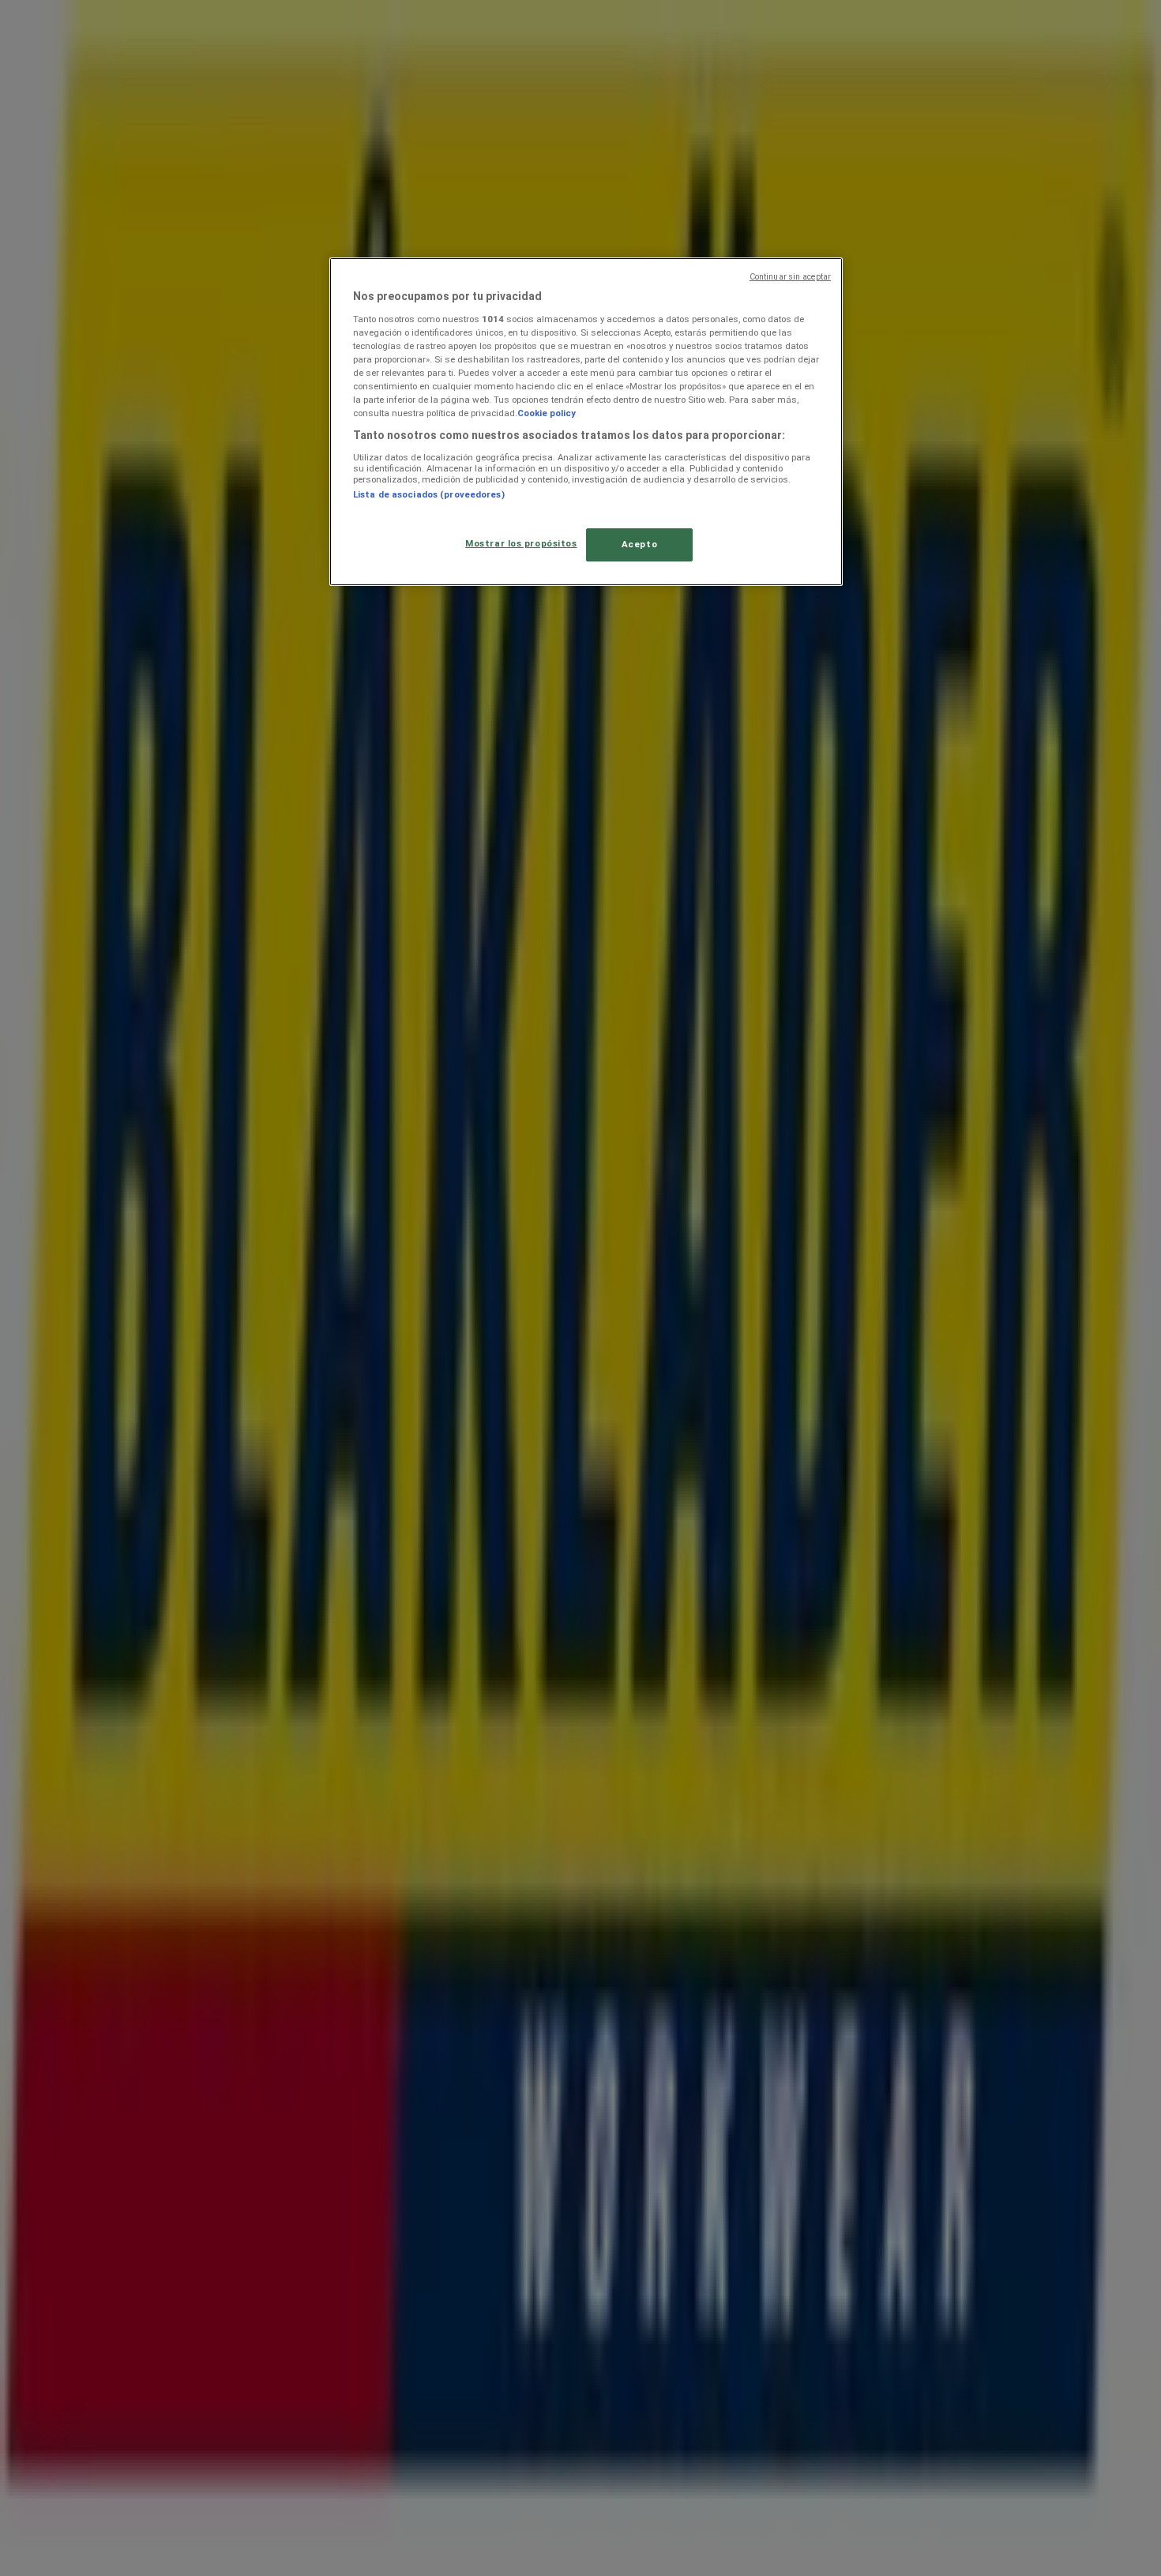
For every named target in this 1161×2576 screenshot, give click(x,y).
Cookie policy (547, 413)
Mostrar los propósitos (521, 543)
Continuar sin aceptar (790, 277)
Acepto (639, 544)
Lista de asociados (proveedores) (429, 494)
